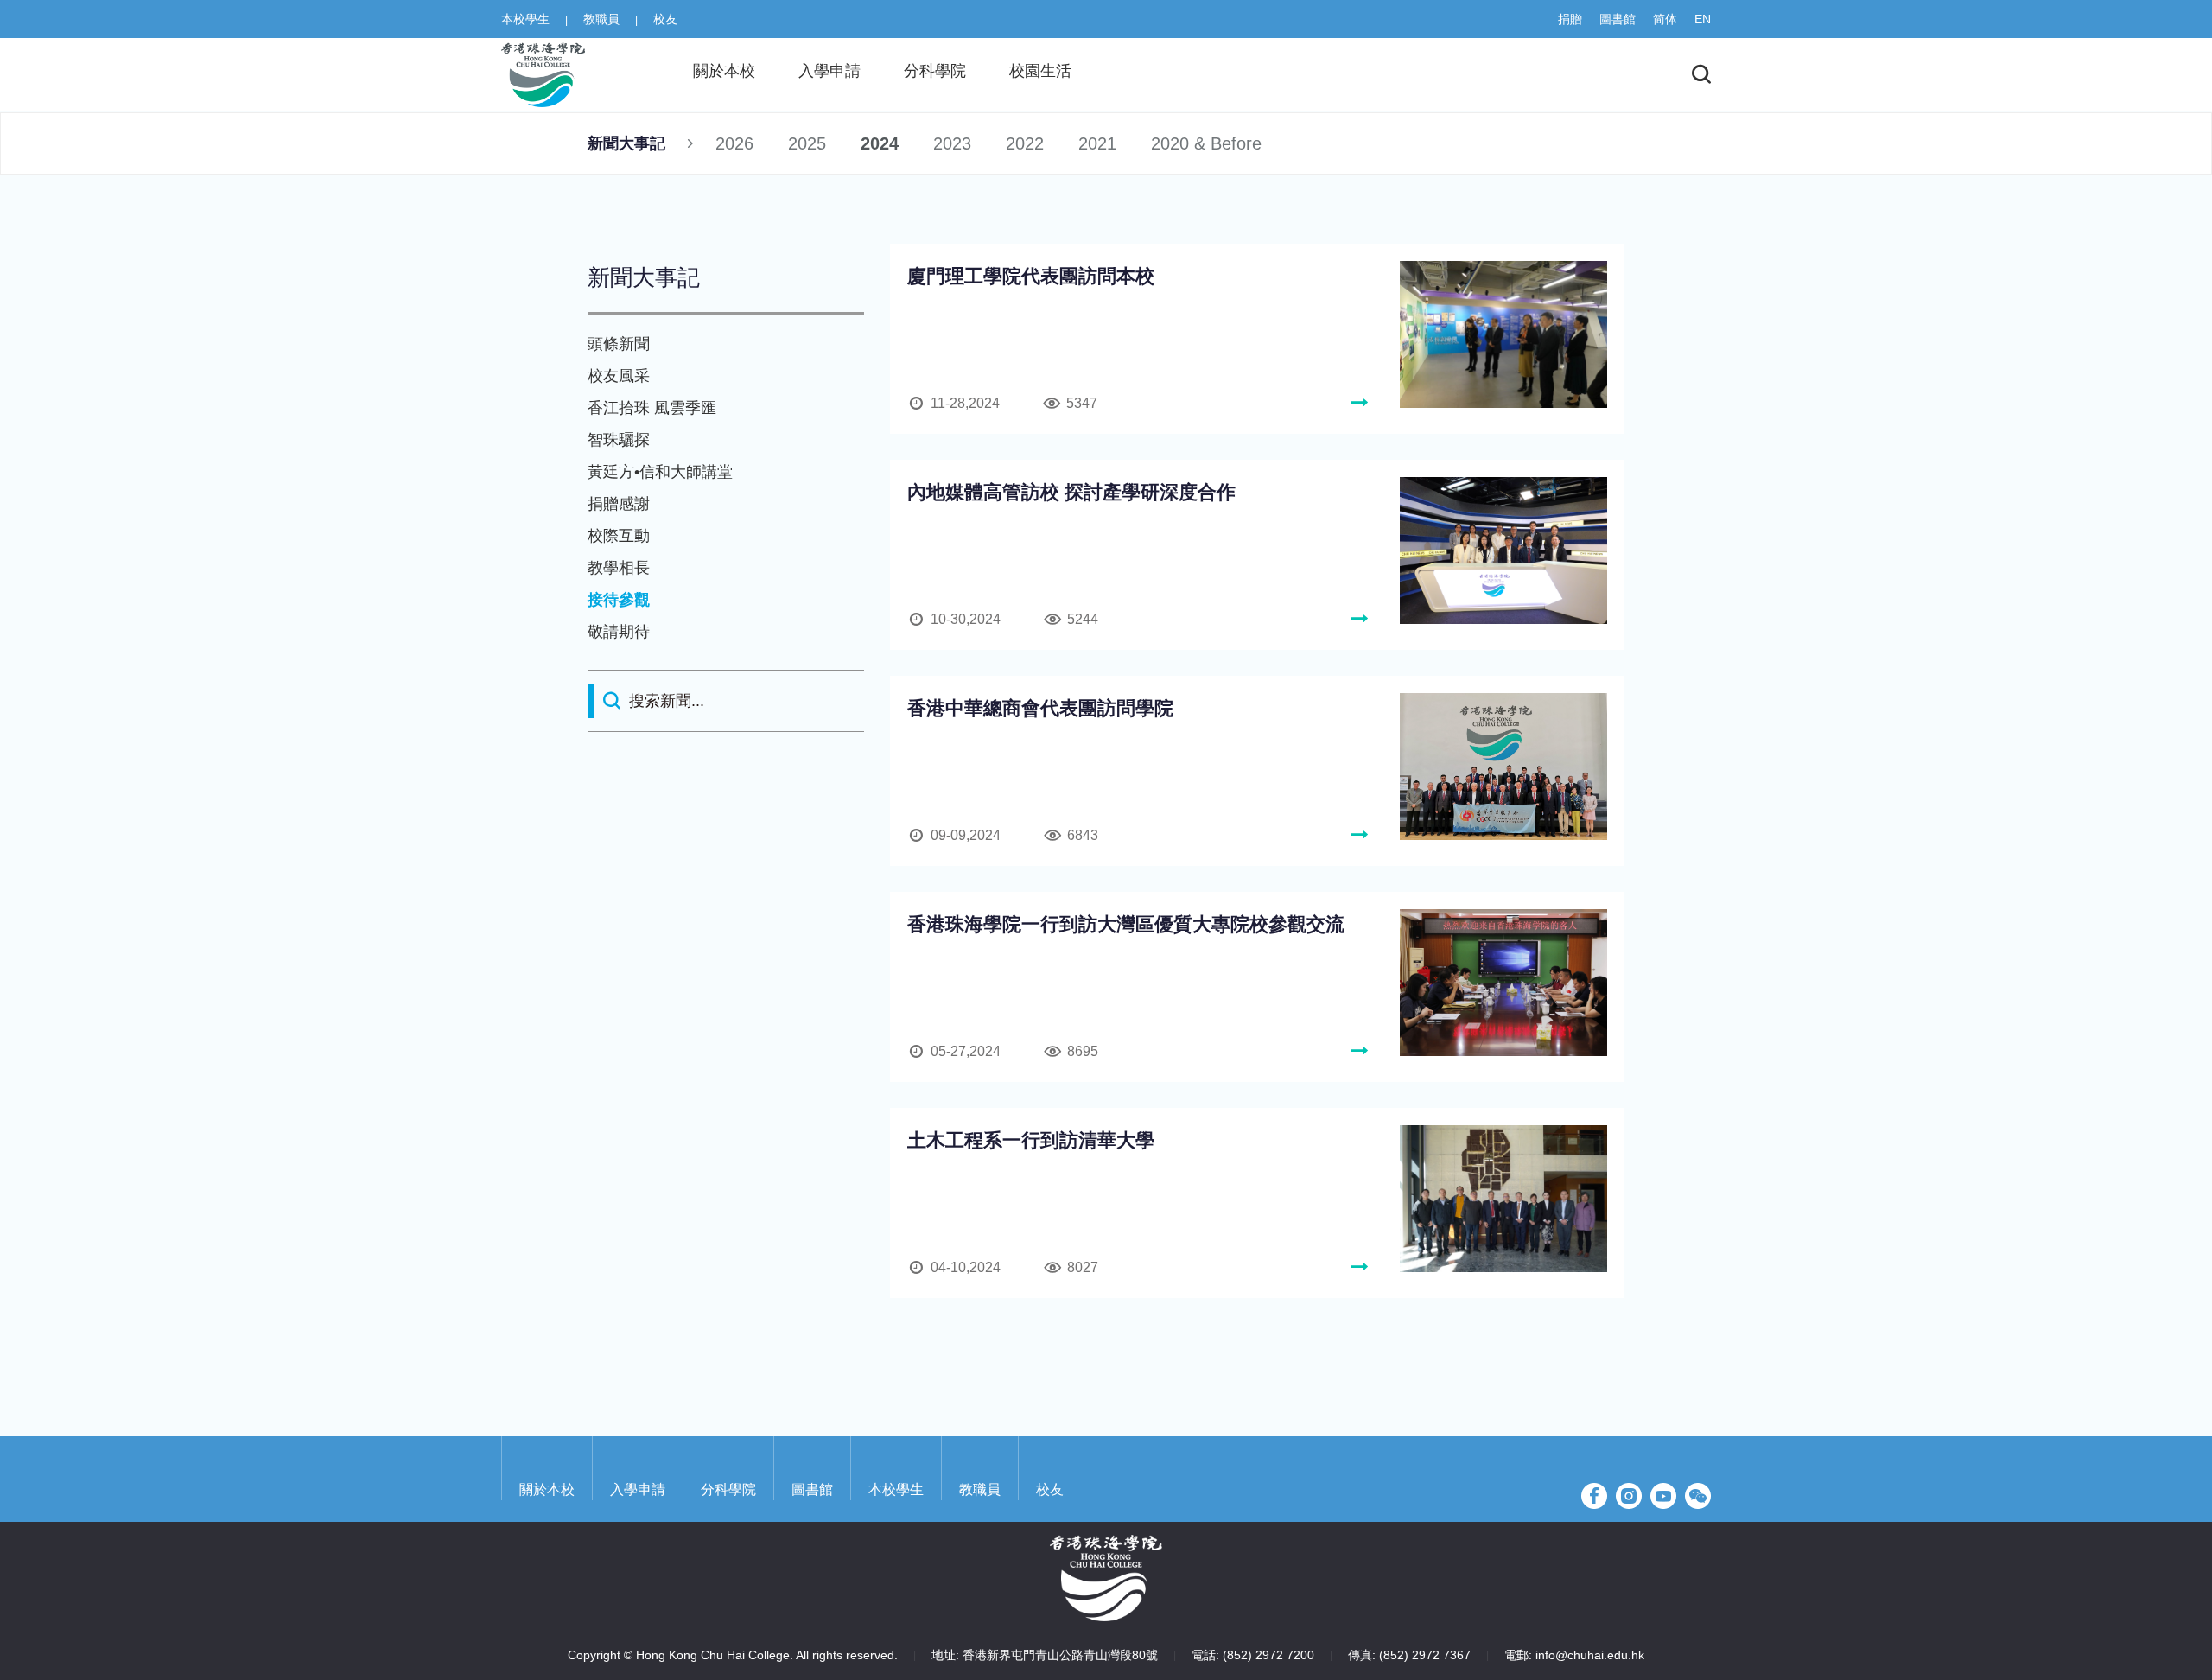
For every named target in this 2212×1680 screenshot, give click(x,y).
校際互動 (619, 536)
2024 (880, 143)
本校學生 (525, 19)
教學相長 (619, 568)
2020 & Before (1206, 143)
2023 (952, 143)
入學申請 (638, 1489)
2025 (807, 143)
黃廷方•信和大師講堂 (660, 472)
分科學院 (728, 1489)
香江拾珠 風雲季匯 (652, 408)
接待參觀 (619, 600)
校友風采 (619, 376)
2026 (734, 143)
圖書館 (1618, 19)
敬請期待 (619, 632)
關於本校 (547, 1489)
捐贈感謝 (619, 504)
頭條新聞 (619, 344)
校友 (665, 19)
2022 (1025, 143)
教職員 (601, 19)
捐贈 (1570, 19)
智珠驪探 (619, 440)
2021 (1097, 143)
